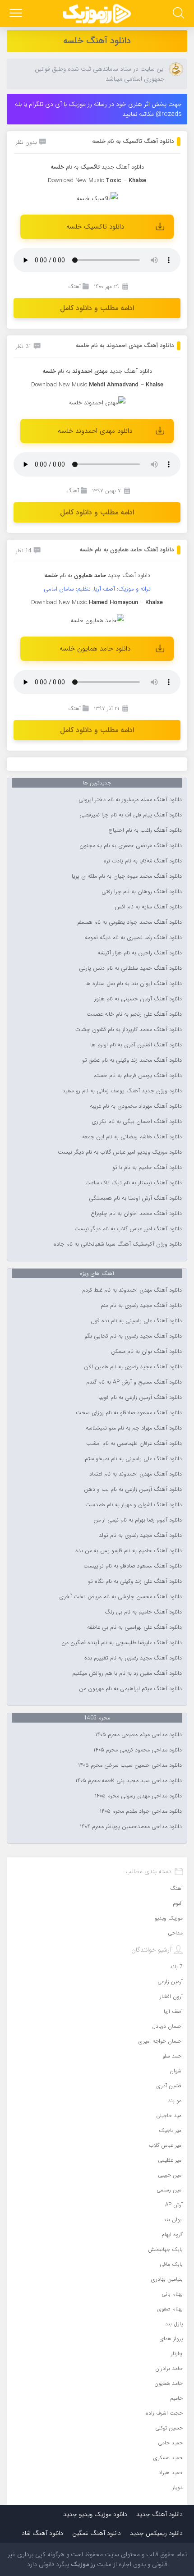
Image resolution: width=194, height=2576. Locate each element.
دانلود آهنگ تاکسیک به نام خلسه (133, 141)
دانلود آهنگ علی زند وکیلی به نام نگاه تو (135, 1581)
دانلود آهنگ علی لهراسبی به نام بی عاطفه (134, 1627)
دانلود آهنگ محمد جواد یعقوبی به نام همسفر (129, 922)
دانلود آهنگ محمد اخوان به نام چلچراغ (136, 1214)
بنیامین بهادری (167, 2279)
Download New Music (76, 181)
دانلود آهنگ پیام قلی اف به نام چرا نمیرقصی (131, 815)
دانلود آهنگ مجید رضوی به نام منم (141, 1306)
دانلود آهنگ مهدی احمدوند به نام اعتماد (136, 1474)
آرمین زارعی (170, 1982)
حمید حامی (170, 2443)
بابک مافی (171, 2264)
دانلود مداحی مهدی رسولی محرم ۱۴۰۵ (138, 1796)
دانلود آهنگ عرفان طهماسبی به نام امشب (134, 1444)
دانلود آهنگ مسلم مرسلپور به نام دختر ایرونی (130, 800)
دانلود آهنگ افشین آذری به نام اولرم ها (136, 1045)
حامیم (176, 2398)
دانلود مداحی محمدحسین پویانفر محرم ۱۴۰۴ (131, 1827)
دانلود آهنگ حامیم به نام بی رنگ (143, 1612)
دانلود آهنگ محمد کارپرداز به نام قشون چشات (129, 1030)
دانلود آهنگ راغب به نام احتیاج (145, 830)
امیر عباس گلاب (166, 2145)
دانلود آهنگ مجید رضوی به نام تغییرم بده (133, 1658)
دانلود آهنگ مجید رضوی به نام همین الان (133, 1367)
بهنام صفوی (170, 2309)
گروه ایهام (172, 2235)
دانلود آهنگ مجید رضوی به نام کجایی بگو (133, 1336)
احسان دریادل (167, 2026)
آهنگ (74, 286)
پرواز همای (171, 2339)
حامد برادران (169, 2368)
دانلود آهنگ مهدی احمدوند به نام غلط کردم (132, 1290)
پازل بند (174, 2324)
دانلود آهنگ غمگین (97, 2533)
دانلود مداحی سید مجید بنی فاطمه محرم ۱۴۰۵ (129, 1781)
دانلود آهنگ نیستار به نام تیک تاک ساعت (134, 1183)
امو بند (175, 2101)
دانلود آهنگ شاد (42, 2533)
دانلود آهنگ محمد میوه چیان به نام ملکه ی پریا (127, 876)
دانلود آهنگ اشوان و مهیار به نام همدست (134, 1505)
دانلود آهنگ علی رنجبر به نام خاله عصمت (134, 1014)
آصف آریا (173, 2011)
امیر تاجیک (171, 2130)
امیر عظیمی (170, 2160)
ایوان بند (173, 2220)
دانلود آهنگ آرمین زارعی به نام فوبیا (140, 1398)
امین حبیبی (170, 2175)
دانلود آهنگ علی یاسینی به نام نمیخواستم (133, 1459)
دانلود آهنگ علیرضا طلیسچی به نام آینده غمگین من (122, 1643)
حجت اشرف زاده (164, 2413)
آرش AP (174, 2205)
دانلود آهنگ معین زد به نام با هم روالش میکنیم (127, 1673)
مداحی (175, 1933)
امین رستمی (170, 2190)
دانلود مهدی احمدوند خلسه (95, 431)
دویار (178, 2487)
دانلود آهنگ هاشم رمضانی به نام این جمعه (132, 1137)
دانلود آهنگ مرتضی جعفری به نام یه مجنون (131, 846)
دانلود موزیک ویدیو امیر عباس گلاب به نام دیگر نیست (120, 1152)
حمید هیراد (171, 2473)
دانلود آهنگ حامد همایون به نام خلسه (127, 550)
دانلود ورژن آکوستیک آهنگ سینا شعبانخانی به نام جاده (118, 1244)
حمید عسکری (168, 2458)
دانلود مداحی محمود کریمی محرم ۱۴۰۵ (138, 1750)
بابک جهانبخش (165, 2249)
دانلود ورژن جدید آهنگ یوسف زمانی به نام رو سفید (122, 1091)
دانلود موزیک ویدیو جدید (95, 2514)
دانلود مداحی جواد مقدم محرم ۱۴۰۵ (141, 1811)
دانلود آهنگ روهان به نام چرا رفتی (142, 892)
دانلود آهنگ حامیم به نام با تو (147, 1168)
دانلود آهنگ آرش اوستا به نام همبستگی (135, 1198)
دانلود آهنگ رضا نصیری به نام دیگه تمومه (133, 938)
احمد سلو (173, 2056)
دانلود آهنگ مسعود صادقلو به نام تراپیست (133, 1566)
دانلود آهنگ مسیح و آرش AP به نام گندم (134, 1382)
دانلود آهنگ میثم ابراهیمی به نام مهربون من (130, 1689)
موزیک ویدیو (169, 1918)
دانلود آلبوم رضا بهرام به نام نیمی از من (138, 1520)
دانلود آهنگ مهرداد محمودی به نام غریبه (136, 1106)
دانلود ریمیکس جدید (156, 2533)
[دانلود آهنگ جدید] (97, 14)
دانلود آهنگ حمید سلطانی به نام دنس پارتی (130, 968)
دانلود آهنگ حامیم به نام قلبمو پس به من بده (129, 1551)
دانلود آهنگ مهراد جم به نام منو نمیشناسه (134, 1428)
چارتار (177, 2354)
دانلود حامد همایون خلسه (95, 649)
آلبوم (178, 1903)
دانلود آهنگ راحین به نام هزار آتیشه (140, 953)
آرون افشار (171, 1996)
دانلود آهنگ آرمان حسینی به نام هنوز (138, 999)
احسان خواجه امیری (161, 2041)
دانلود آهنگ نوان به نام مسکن (146, 1352)
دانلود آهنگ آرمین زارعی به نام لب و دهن (133, 1490)
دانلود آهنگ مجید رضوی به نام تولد (140, 1536)
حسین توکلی (169, 2428)
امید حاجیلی (169, 2115)
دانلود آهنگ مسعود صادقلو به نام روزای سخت (129, 1413)
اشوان (176, 2071)
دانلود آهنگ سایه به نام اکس (148, 907)
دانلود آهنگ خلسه (97, 41)
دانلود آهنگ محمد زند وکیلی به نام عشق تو (132, 1060)
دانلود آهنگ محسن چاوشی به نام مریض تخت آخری (120, 1597)
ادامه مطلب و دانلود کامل (97, 308)
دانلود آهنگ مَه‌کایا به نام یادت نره (143, 861)
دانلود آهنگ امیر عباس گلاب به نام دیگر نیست (128, 1229)
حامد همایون (169, 2383)
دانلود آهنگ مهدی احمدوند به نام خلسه (125, 346)
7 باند (176, 1967)
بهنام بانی (172, 2294)
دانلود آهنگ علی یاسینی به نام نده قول (136, 1321)
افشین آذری (170, 2086)
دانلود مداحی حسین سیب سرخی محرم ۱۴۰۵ (130, 1765)
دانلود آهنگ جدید (123, 167)
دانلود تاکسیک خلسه (95, 227)
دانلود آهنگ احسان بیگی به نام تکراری (137, 1122)
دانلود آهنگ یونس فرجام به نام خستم (138, 1076)
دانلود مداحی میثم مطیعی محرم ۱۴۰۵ (139, 1735)
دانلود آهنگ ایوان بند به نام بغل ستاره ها (134, 984)
